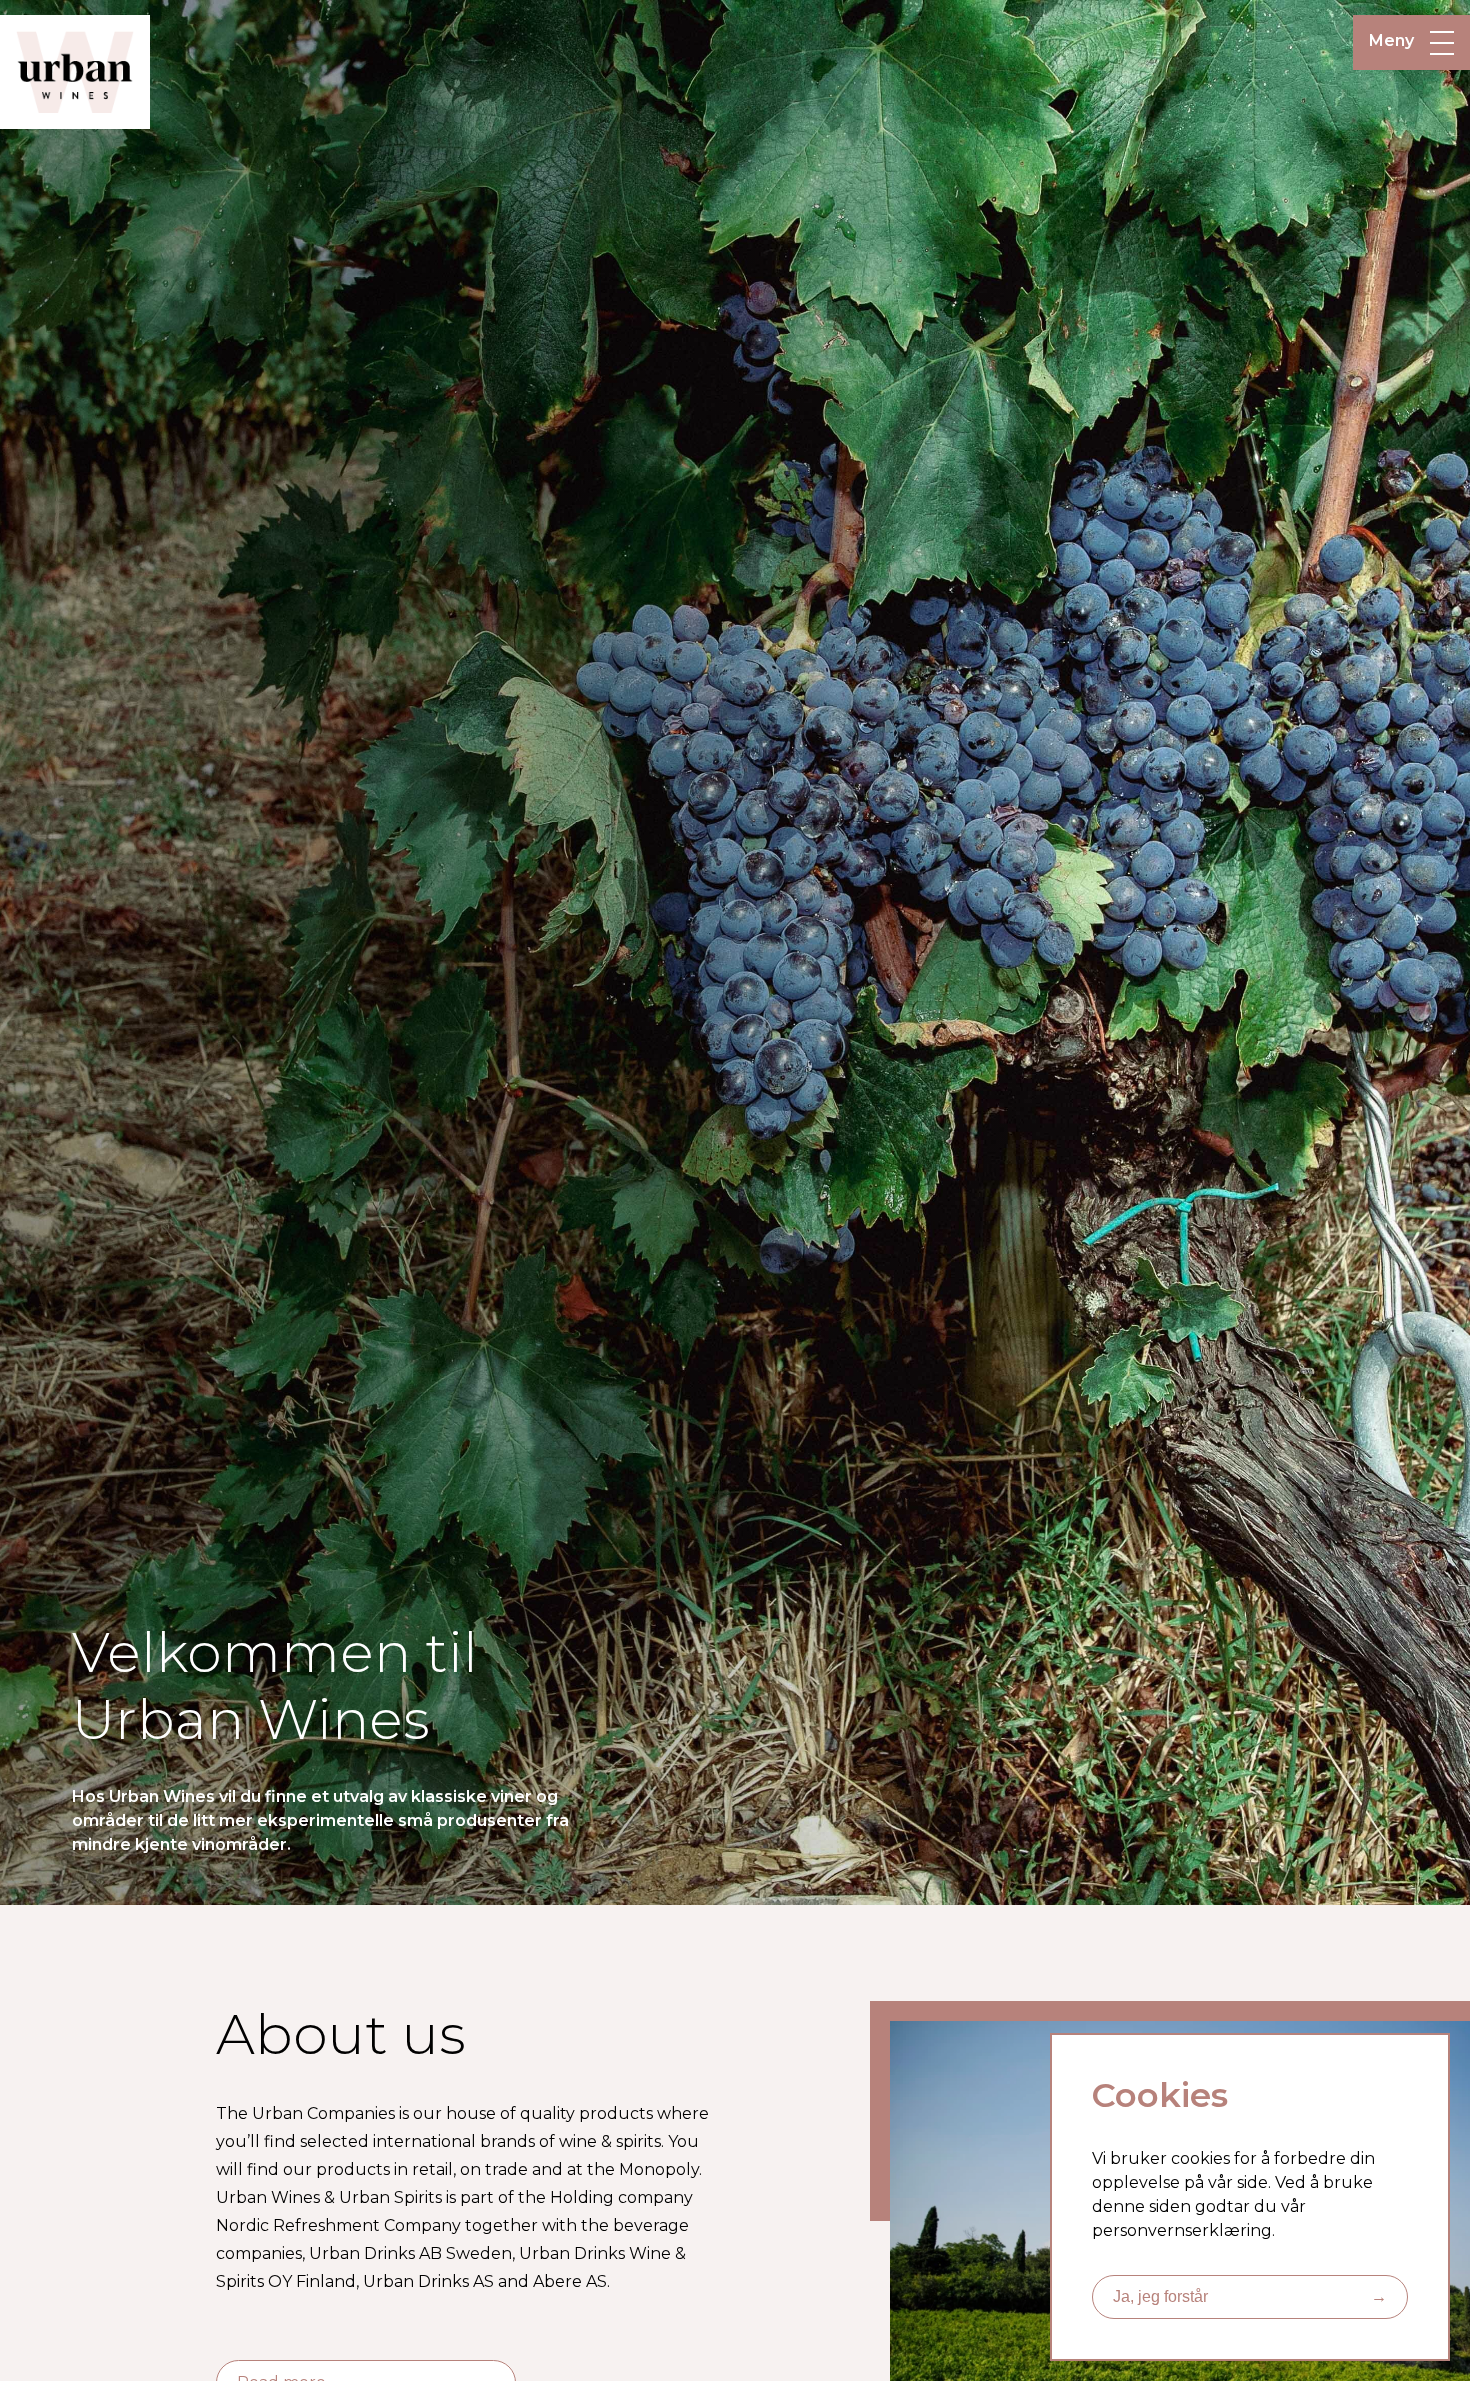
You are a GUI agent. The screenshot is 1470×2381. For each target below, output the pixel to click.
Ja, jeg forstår (1250, 2296)
